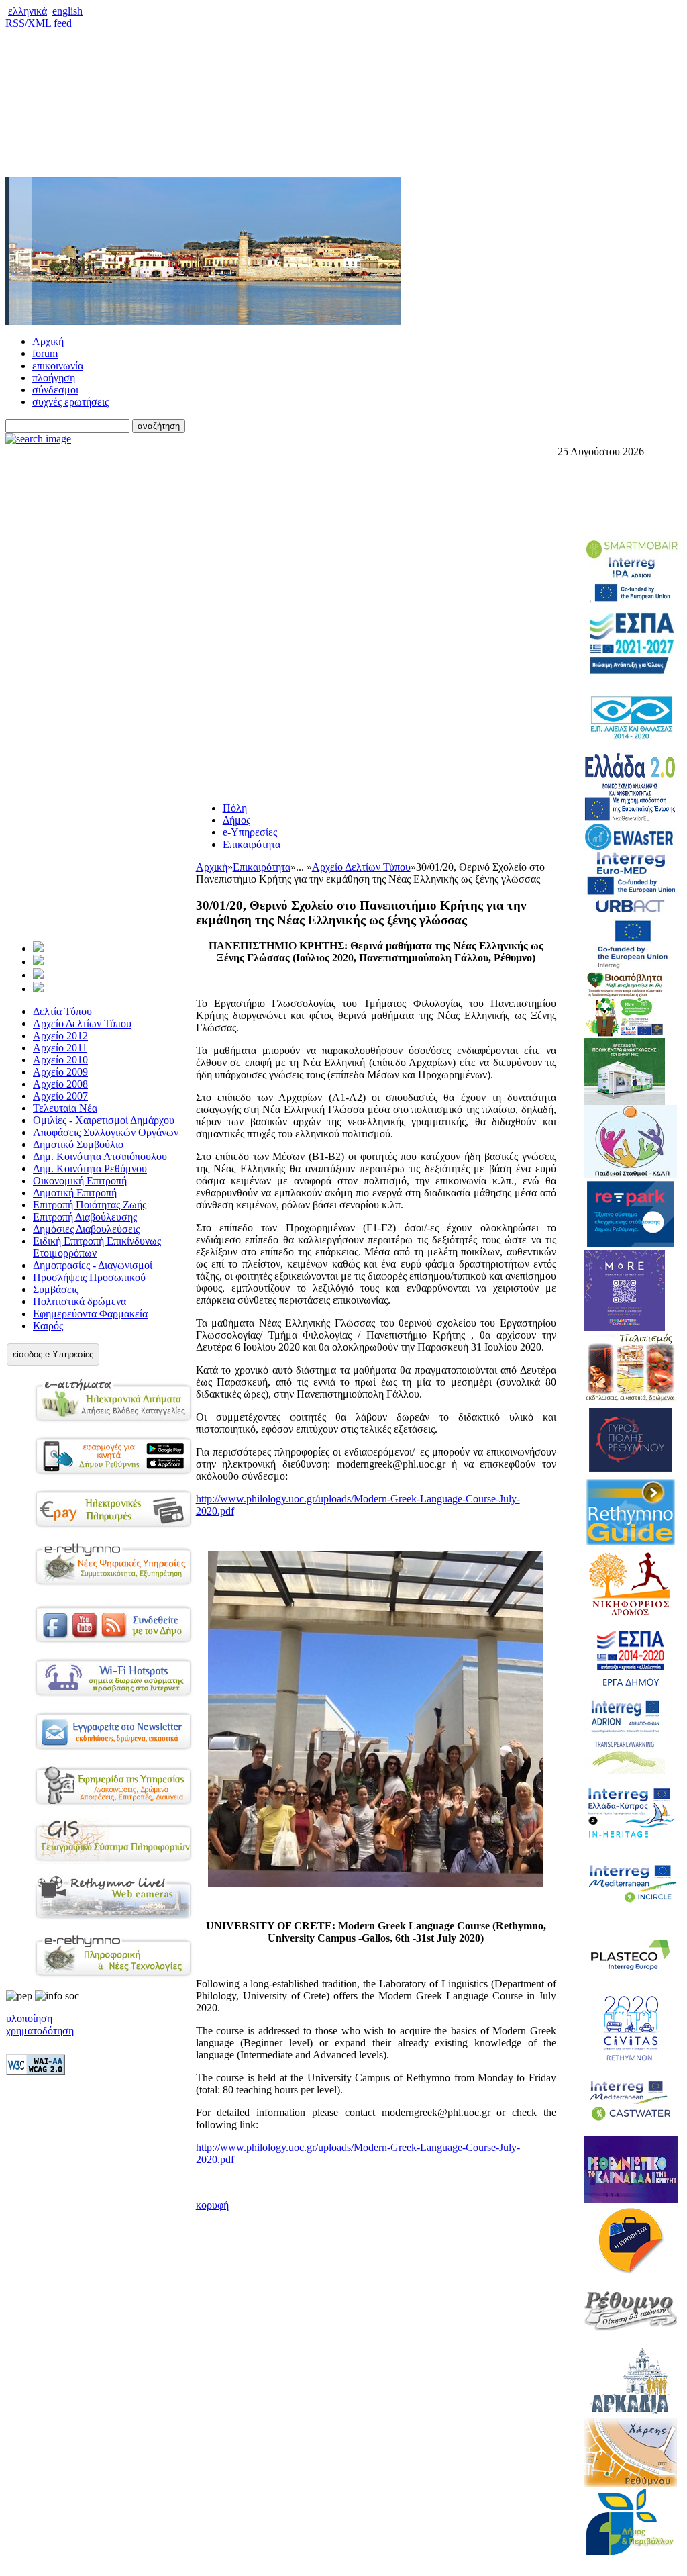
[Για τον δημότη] (38, 948)
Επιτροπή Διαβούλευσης (85, 1217)
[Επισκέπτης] (38, 962)
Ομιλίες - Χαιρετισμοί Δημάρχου (104, 1120)
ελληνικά (28, 11)
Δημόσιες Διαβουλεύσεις (86, 1229)
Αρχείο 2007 (60, 1096)
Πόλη (235, 808)
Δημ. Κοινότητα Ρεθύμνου (90, 1168)
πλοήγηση (54, 378)
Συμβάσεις (56, 1289)
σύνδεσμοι (55, 390)
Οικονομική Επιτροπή (80, 1181)
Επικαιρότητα (252, 844)
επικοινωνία (58, 366)
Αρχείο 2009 (60, 1072)
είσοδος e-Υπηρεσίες (53, 1354)
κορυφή (212, 2205)
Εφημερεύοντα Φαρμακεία (90, 1314)
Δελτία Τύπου (62, 1011)
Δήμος (236, 820)
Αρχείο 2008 (60, 1084)
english (67, 11)
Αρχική (48, 341)
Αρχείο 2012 (60, 1036)
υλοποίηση (29, 2018)
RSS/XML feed (39, 23)
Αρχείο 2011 (60, 1048)
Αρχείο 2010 (60, 1060)
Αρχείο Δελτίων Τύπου (82, 1023)
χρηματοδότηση (40, 2031)
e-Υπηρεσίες (250, 832)
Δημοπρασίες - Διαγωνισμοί (93, 1265)
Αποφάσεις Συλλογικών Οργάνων (106, 1132)
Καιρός (48, 1326)
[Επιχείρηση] (38, 975)
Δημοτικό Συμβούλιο (78, 1144)
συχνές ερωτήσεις (70, 402)
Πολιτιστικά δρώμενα (80, 1301)
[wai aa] (36, 2071)
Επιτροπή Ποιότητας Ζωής (90, 1205)
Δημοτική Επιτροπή (75, 1193)
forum (45, 353)
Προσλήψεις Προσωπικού (89, 1277)
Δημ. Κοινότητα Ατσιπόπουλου (100, 1156)
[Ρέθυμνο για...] (38, 989)
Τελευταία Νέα (65, 1108)
